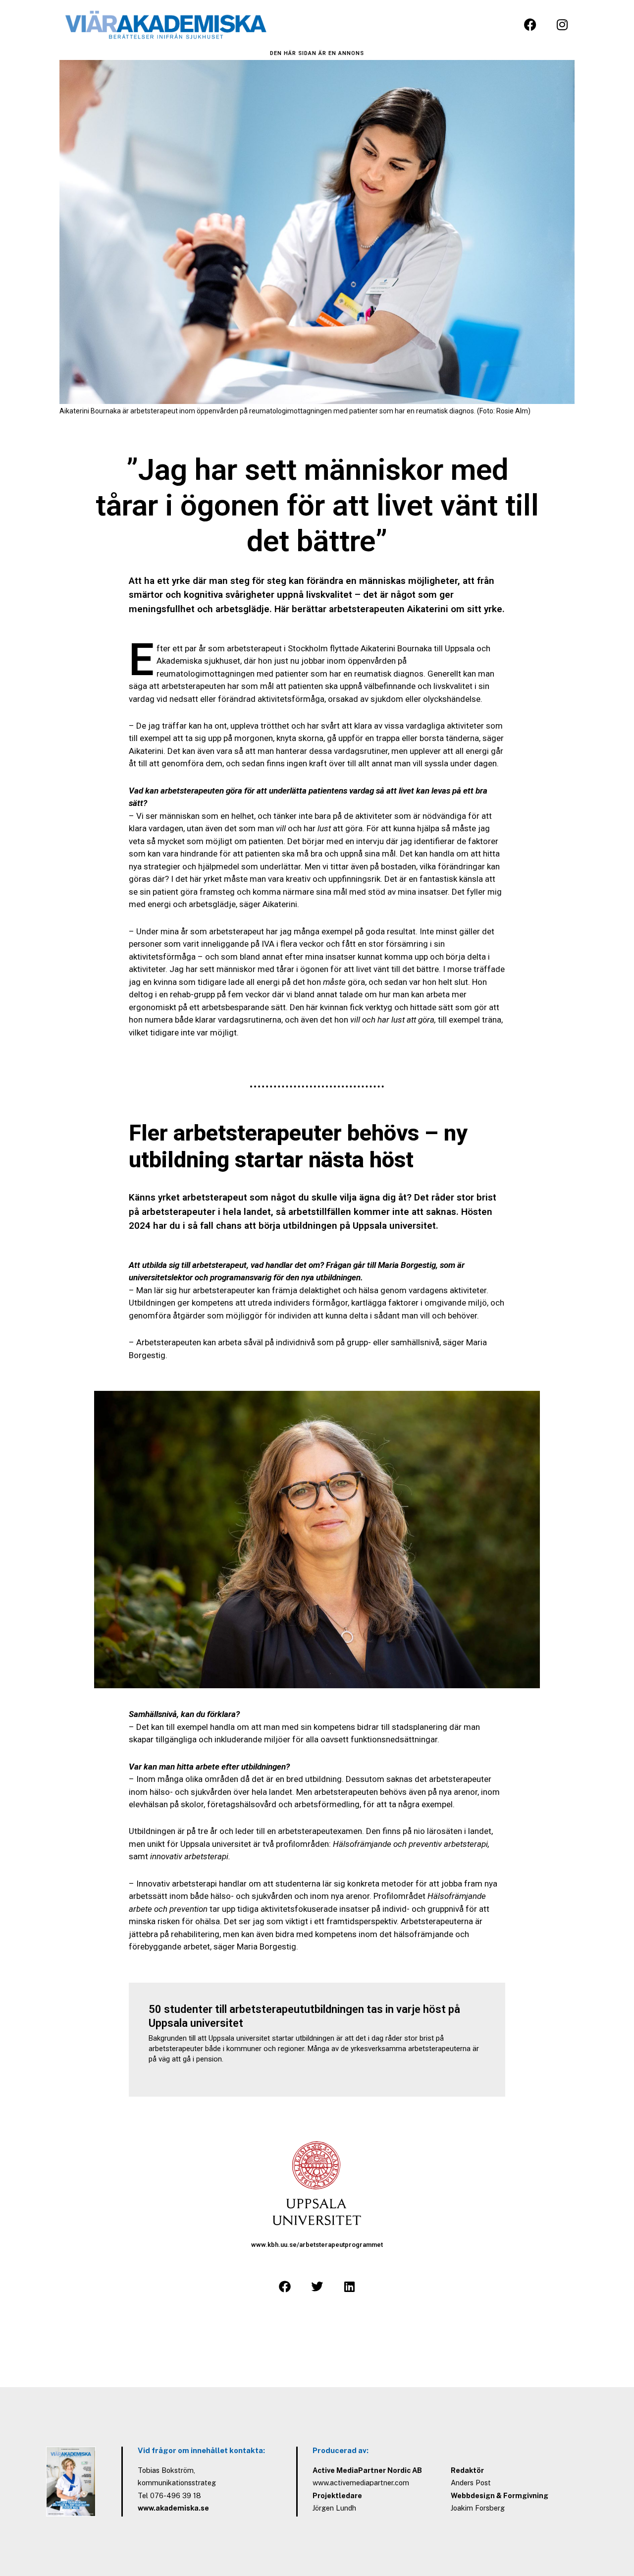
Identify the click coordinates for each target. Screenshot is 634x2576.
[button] (285, 2287)
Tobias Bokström (166, 2470)
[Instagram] (562, 25)
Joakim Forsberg (478, 2508)
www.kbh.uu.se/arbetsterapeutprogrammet (317, 2245)
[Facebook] (530, 25)
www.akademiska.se (173, 2508)
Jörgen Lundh (334, 2508)
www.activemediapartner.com (361, 2483)
